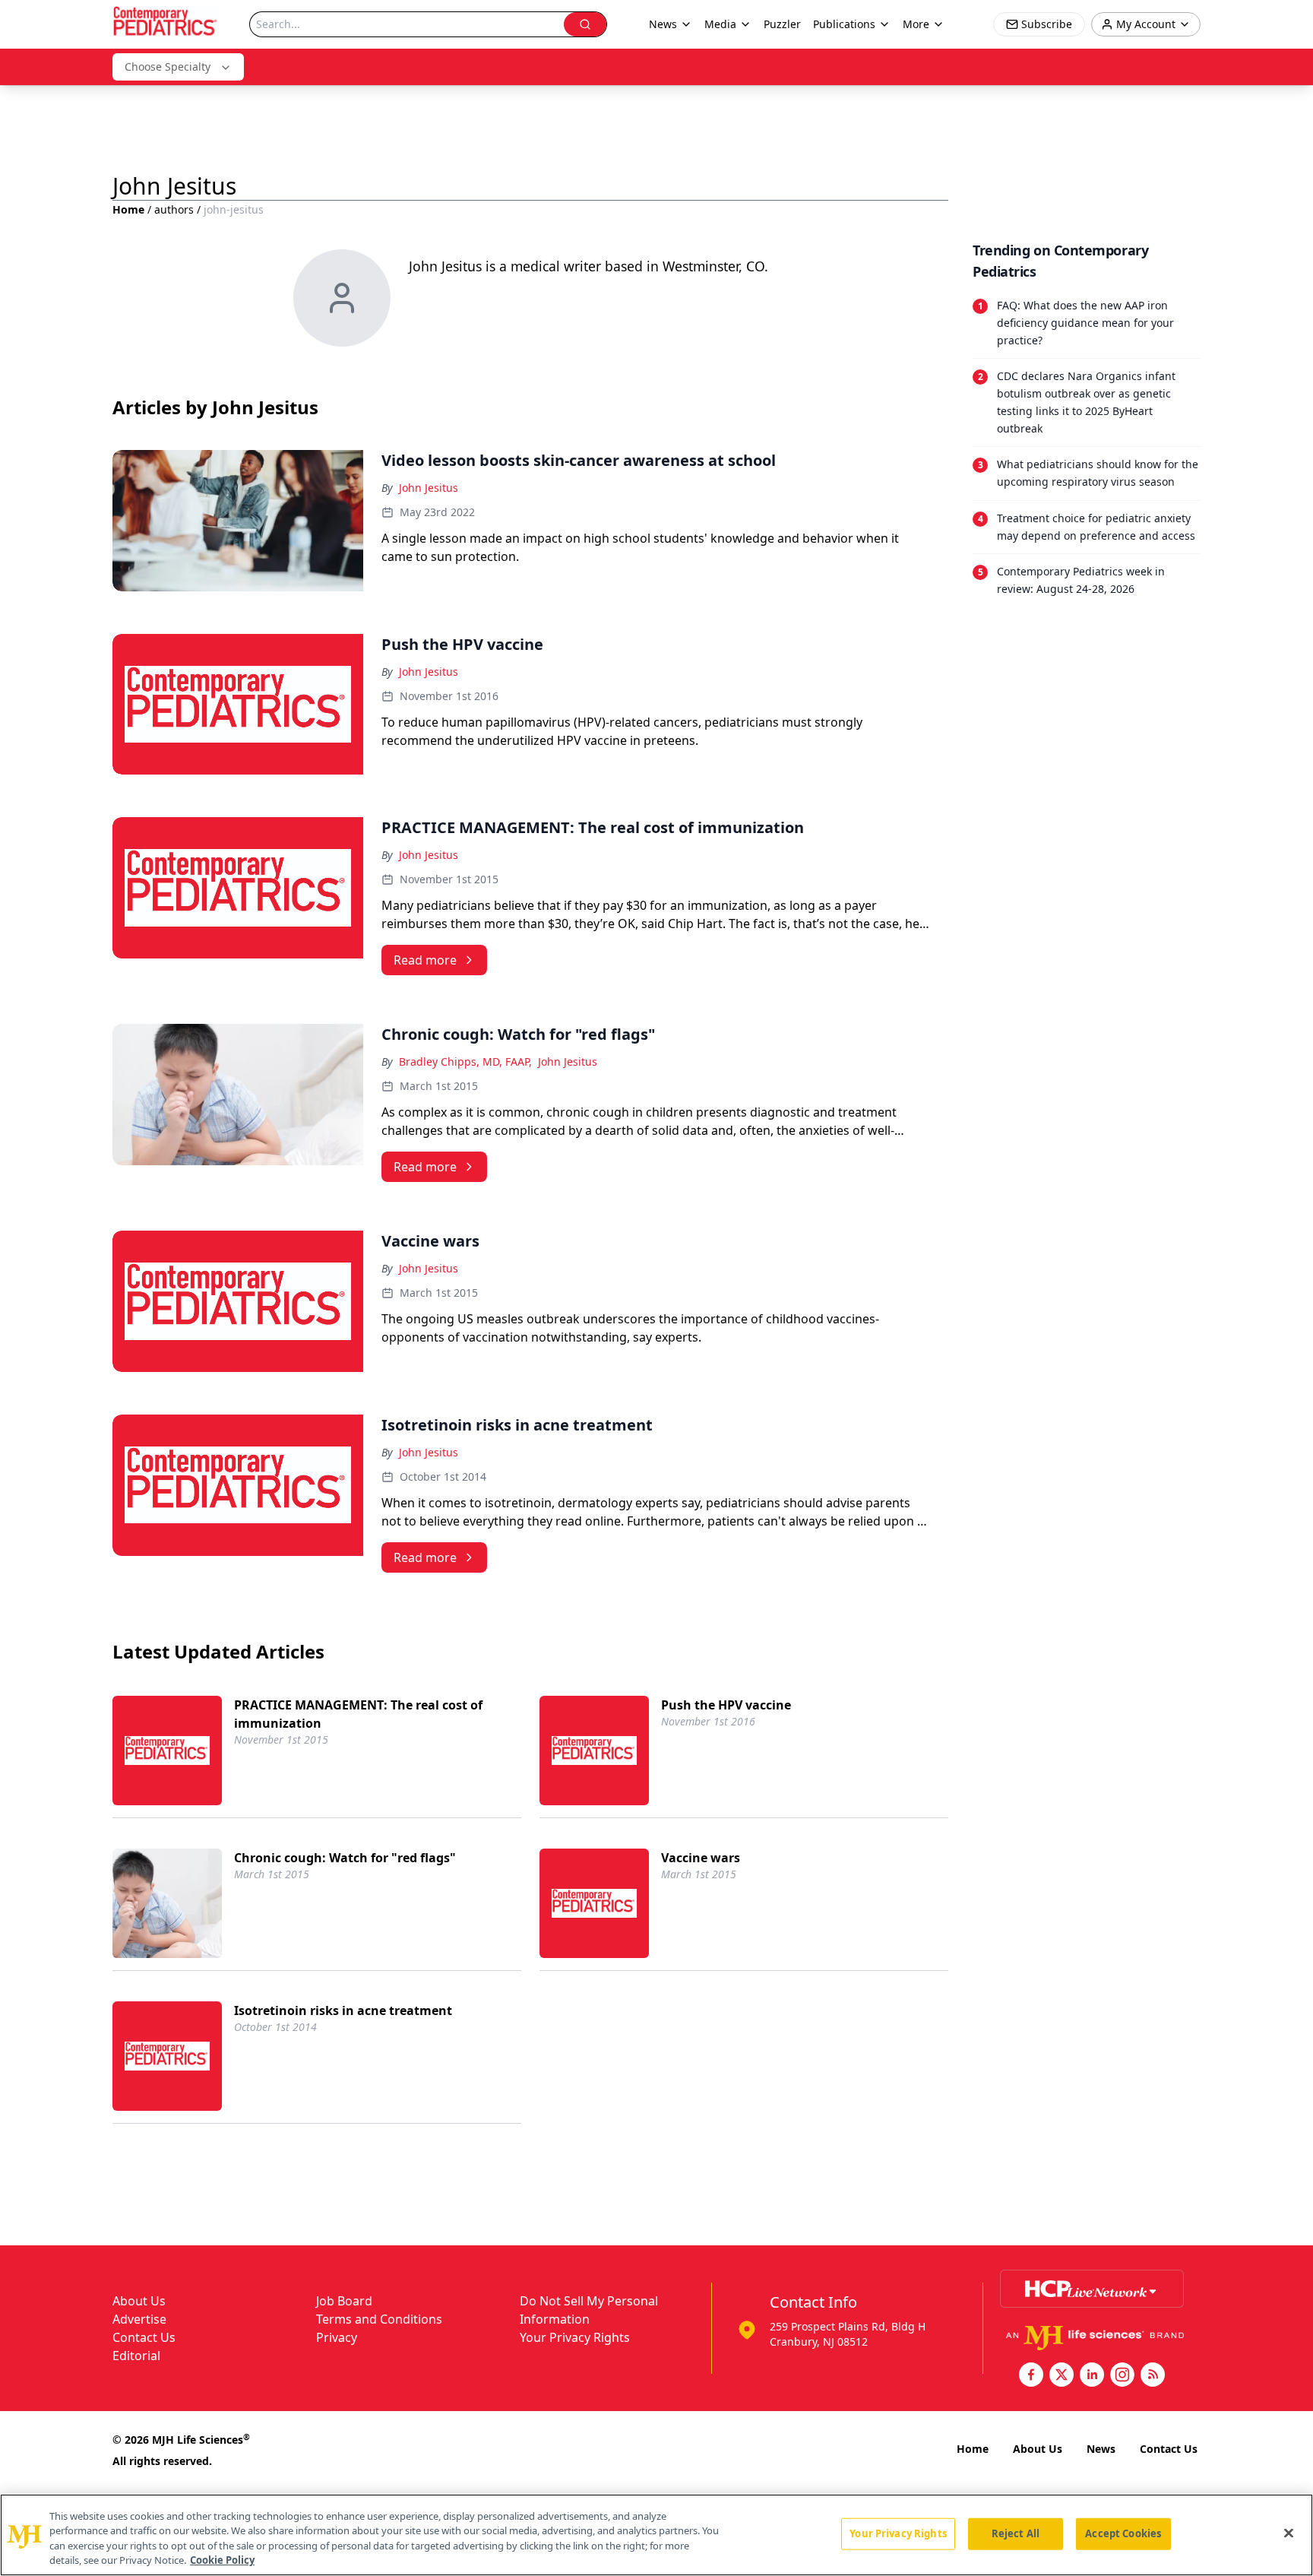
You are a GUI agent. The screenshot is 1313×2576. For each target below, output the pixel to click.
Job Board (344, 2301)
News (1101, 2449)
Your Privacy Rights (575, 2337)
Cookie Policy (222, 2560)
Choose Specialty (168, 67)
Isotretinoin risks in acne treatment (343, 2010)
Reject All (1016, 2533)
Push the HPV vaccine (726, 1705)
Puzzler (782, 24)
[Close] (1289, 2533)
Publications (844, 24)
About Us (139, 2301)
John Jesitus (429, 488)
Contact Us (144, 2337)
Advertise (139, 2319)
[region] (656, 2535)
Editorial (136, 2356)
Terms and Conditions (379, 2319)
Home (128, 209)
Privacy (337, 2337)
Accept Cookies (1123, 2533)
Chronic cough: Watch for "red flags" (345, 1858)
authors (174, 209)
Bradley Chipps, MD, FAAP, (465, 1061)
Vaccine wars (701, 1858)
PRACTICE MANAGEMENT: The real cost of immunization (358, 1714)
